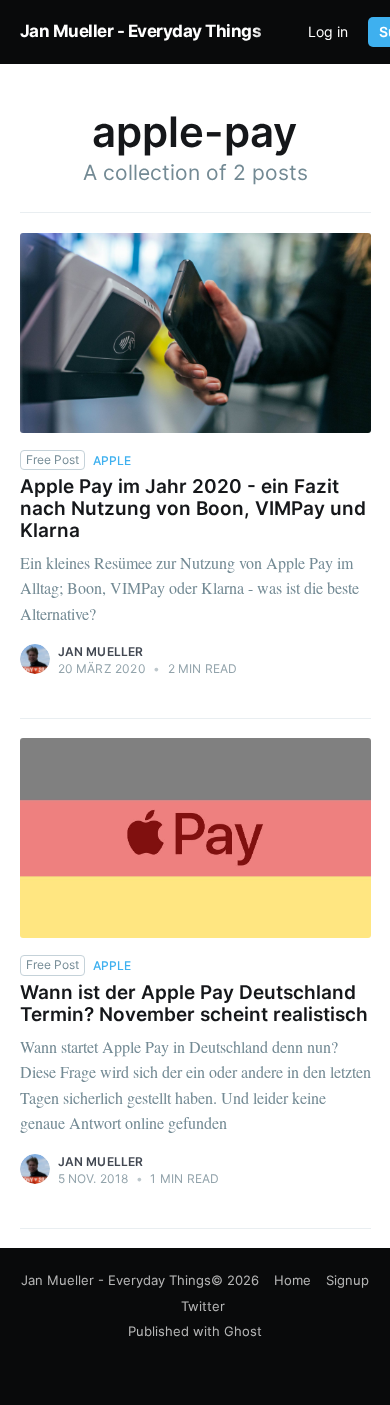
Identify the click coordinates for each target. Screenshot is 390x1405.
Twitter (203, 1306)
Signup (347, 1280)
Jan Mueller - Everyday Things (141, 31)
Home (292, 1280)
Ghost (243, 1331)
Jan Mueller (101, 651)
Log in (328, 32)
